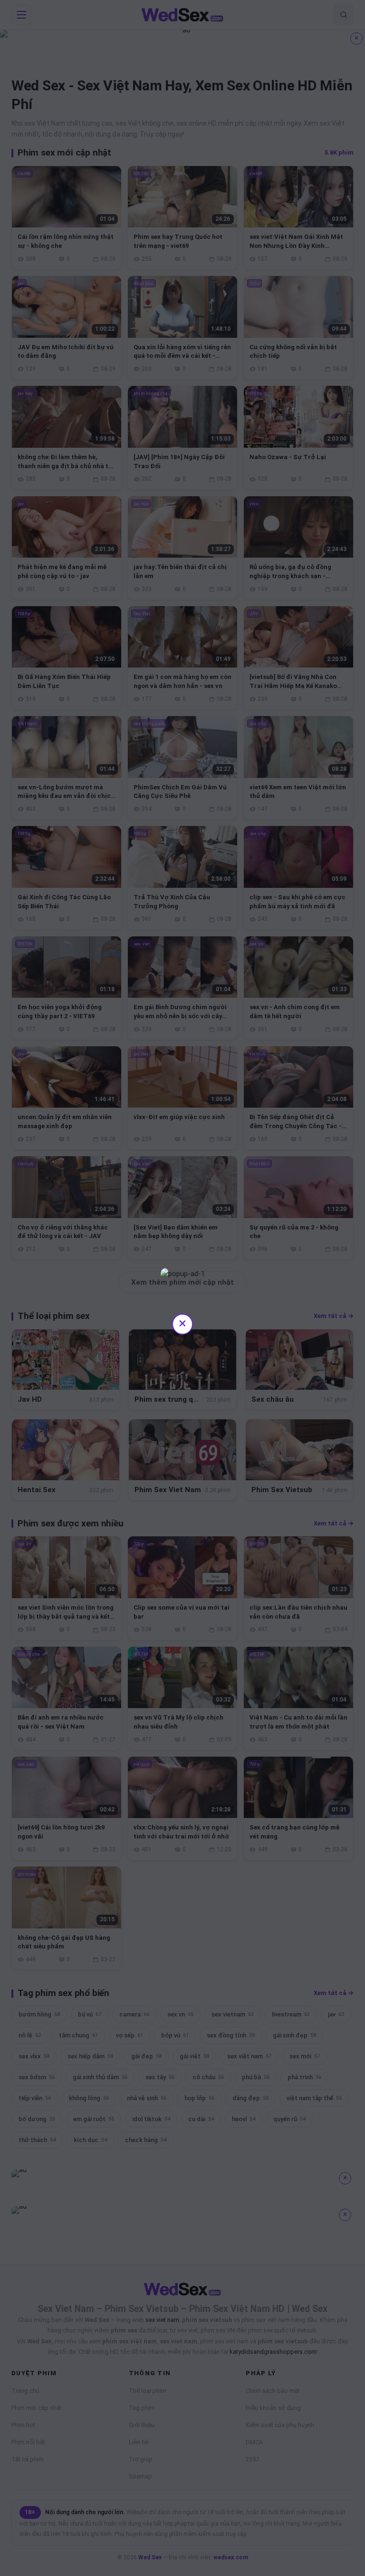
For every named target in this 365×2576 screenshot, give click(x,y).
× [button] (182, 1323)
